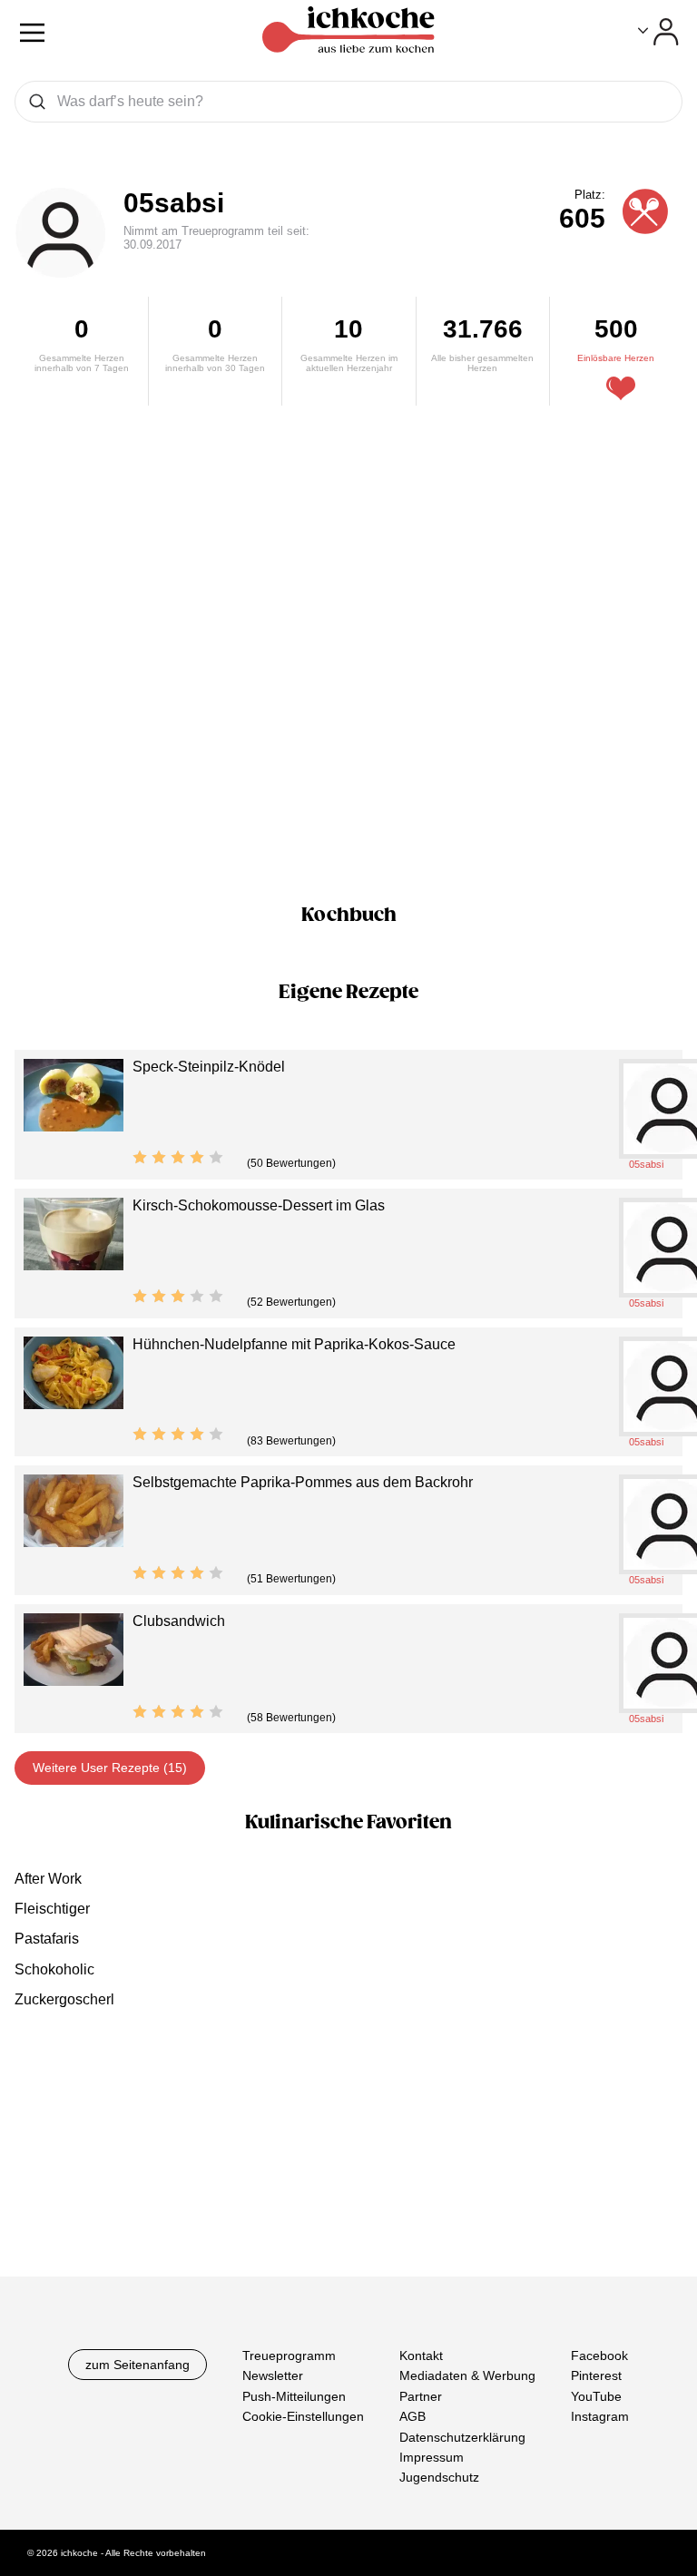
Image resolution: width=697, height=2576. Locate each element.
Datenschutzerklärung (462, 2436)
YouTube (596, 2395)
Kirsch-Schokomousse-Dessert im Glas (259, 1205)
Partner (421, 2395)
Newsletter (273, 2375)
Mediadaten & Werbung (467, 2375)
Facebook (599, 2356)
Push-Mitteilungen (294, 2395)
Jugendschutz (439, 2477)
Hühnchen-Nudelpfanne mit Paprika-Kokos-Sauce (294, 1344)
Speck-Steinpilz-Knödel (209, 1067)
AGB (412, 2416)
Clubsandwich (179, 1621)
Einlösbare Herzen (616, 358)
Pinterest (596, 2375)
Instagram (600, 2416)
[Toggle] (658, 32)
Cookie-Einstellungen (303, 2416)
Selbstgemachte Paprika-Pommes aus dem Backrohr (303, 1482)
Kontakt (421, 2356)
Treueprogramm (289, 2356)
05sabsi (174, 203)
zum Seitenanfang (137, 2365)
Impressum (432, 2456)
